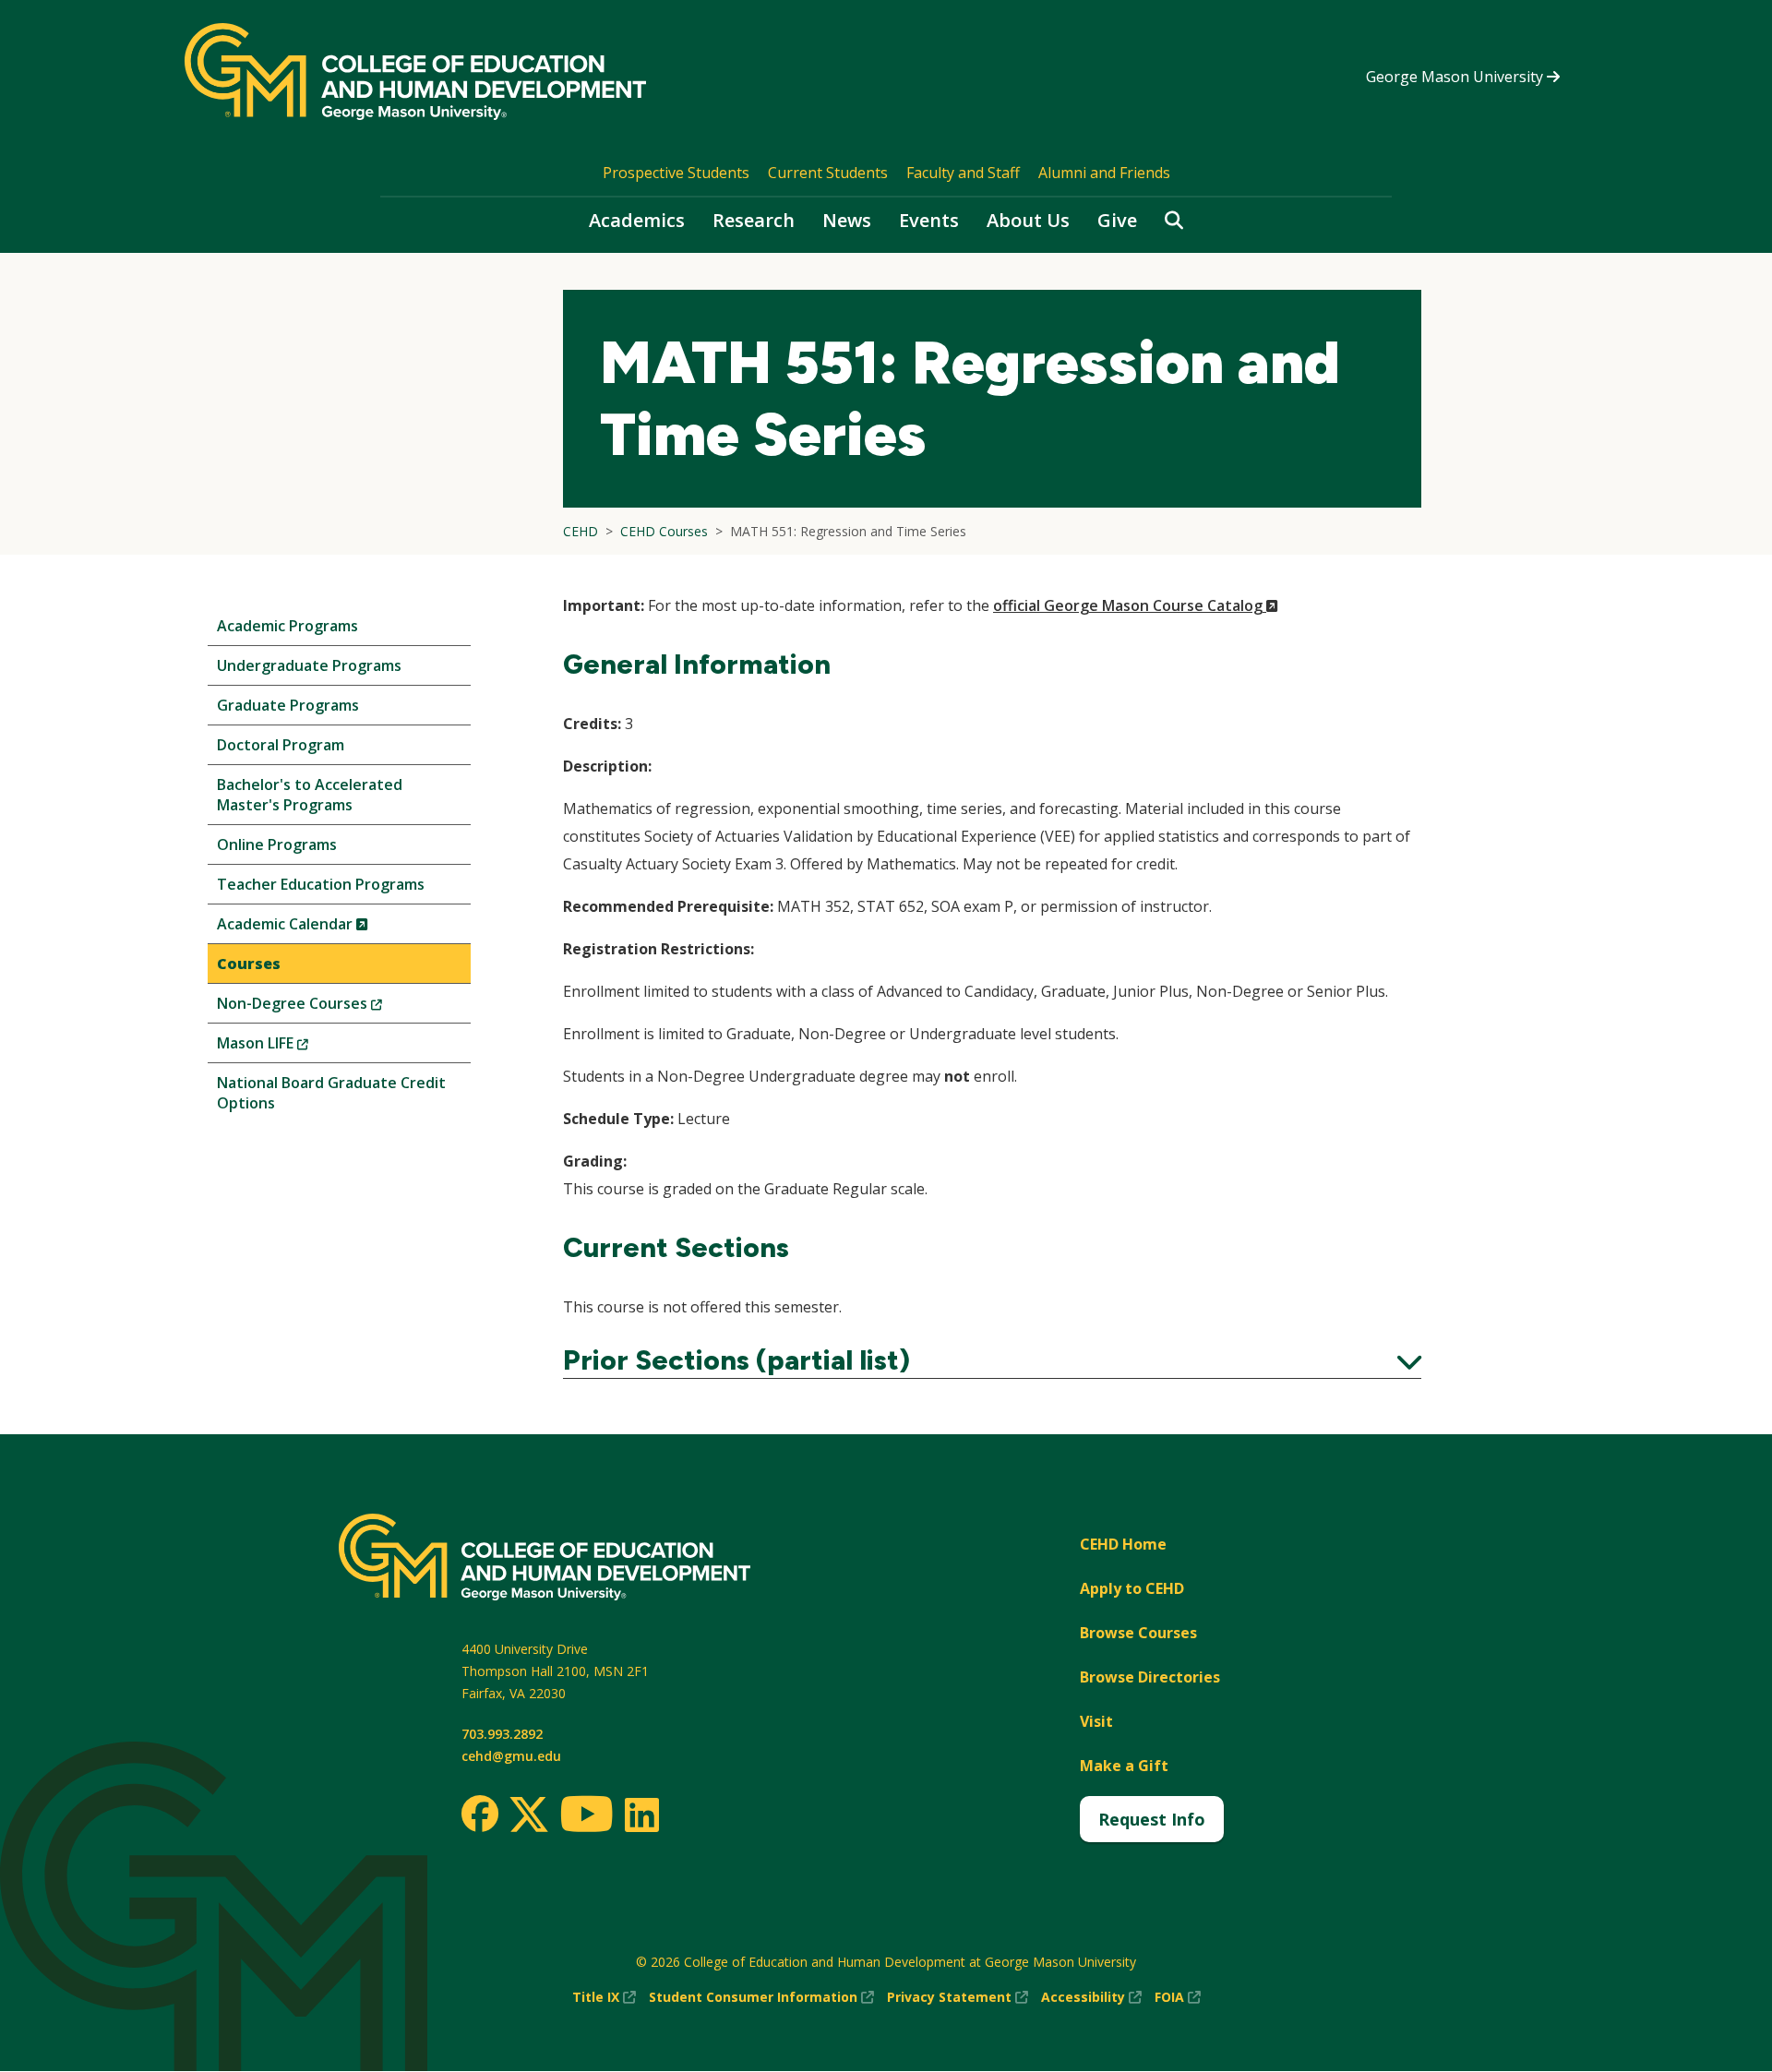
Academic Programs (287, 626)
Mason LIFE (293, 1047)
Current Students (828, 173)
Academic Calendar (323, 928)
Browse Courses (1138, 1633)
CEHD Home (1123, 1544)
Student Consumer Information (761, 1998)
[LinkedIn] (641, 1814)
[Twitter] (529, 1815)
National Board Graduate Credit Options (331, 1093)
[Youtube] (587, 1817)
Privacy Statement (958, 1998)
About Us (1028, 220)
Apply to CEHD (1132, 1588)
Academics (637, 220)
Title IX (604, 1998)
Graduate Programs (288, 705)
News (847, 220)
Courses (249, 964)
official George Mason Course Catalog (1136, 605)
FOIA (1178, 1998)
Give (1117, 220)
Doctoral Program (281, 745)
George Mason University (1456, 77)
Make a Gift (1124, 1766)
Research (754, 220)
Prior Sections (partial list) (992, 1360)
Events (929, 220)
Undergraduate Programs (309, 665)
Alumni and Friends (1104, 173)
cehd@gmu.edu (511, 1756)
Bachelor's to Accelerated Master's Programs (310, 795)
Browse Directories (1150, 1677)
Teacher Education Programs (321, 884)
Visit (1096, 1721)
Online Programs (277, 844)
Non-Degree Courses (330, 1007)
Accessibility (1091, 1998)
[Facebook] (480, 1814)
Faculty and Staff (963, 173)
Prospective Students (676, 173)
